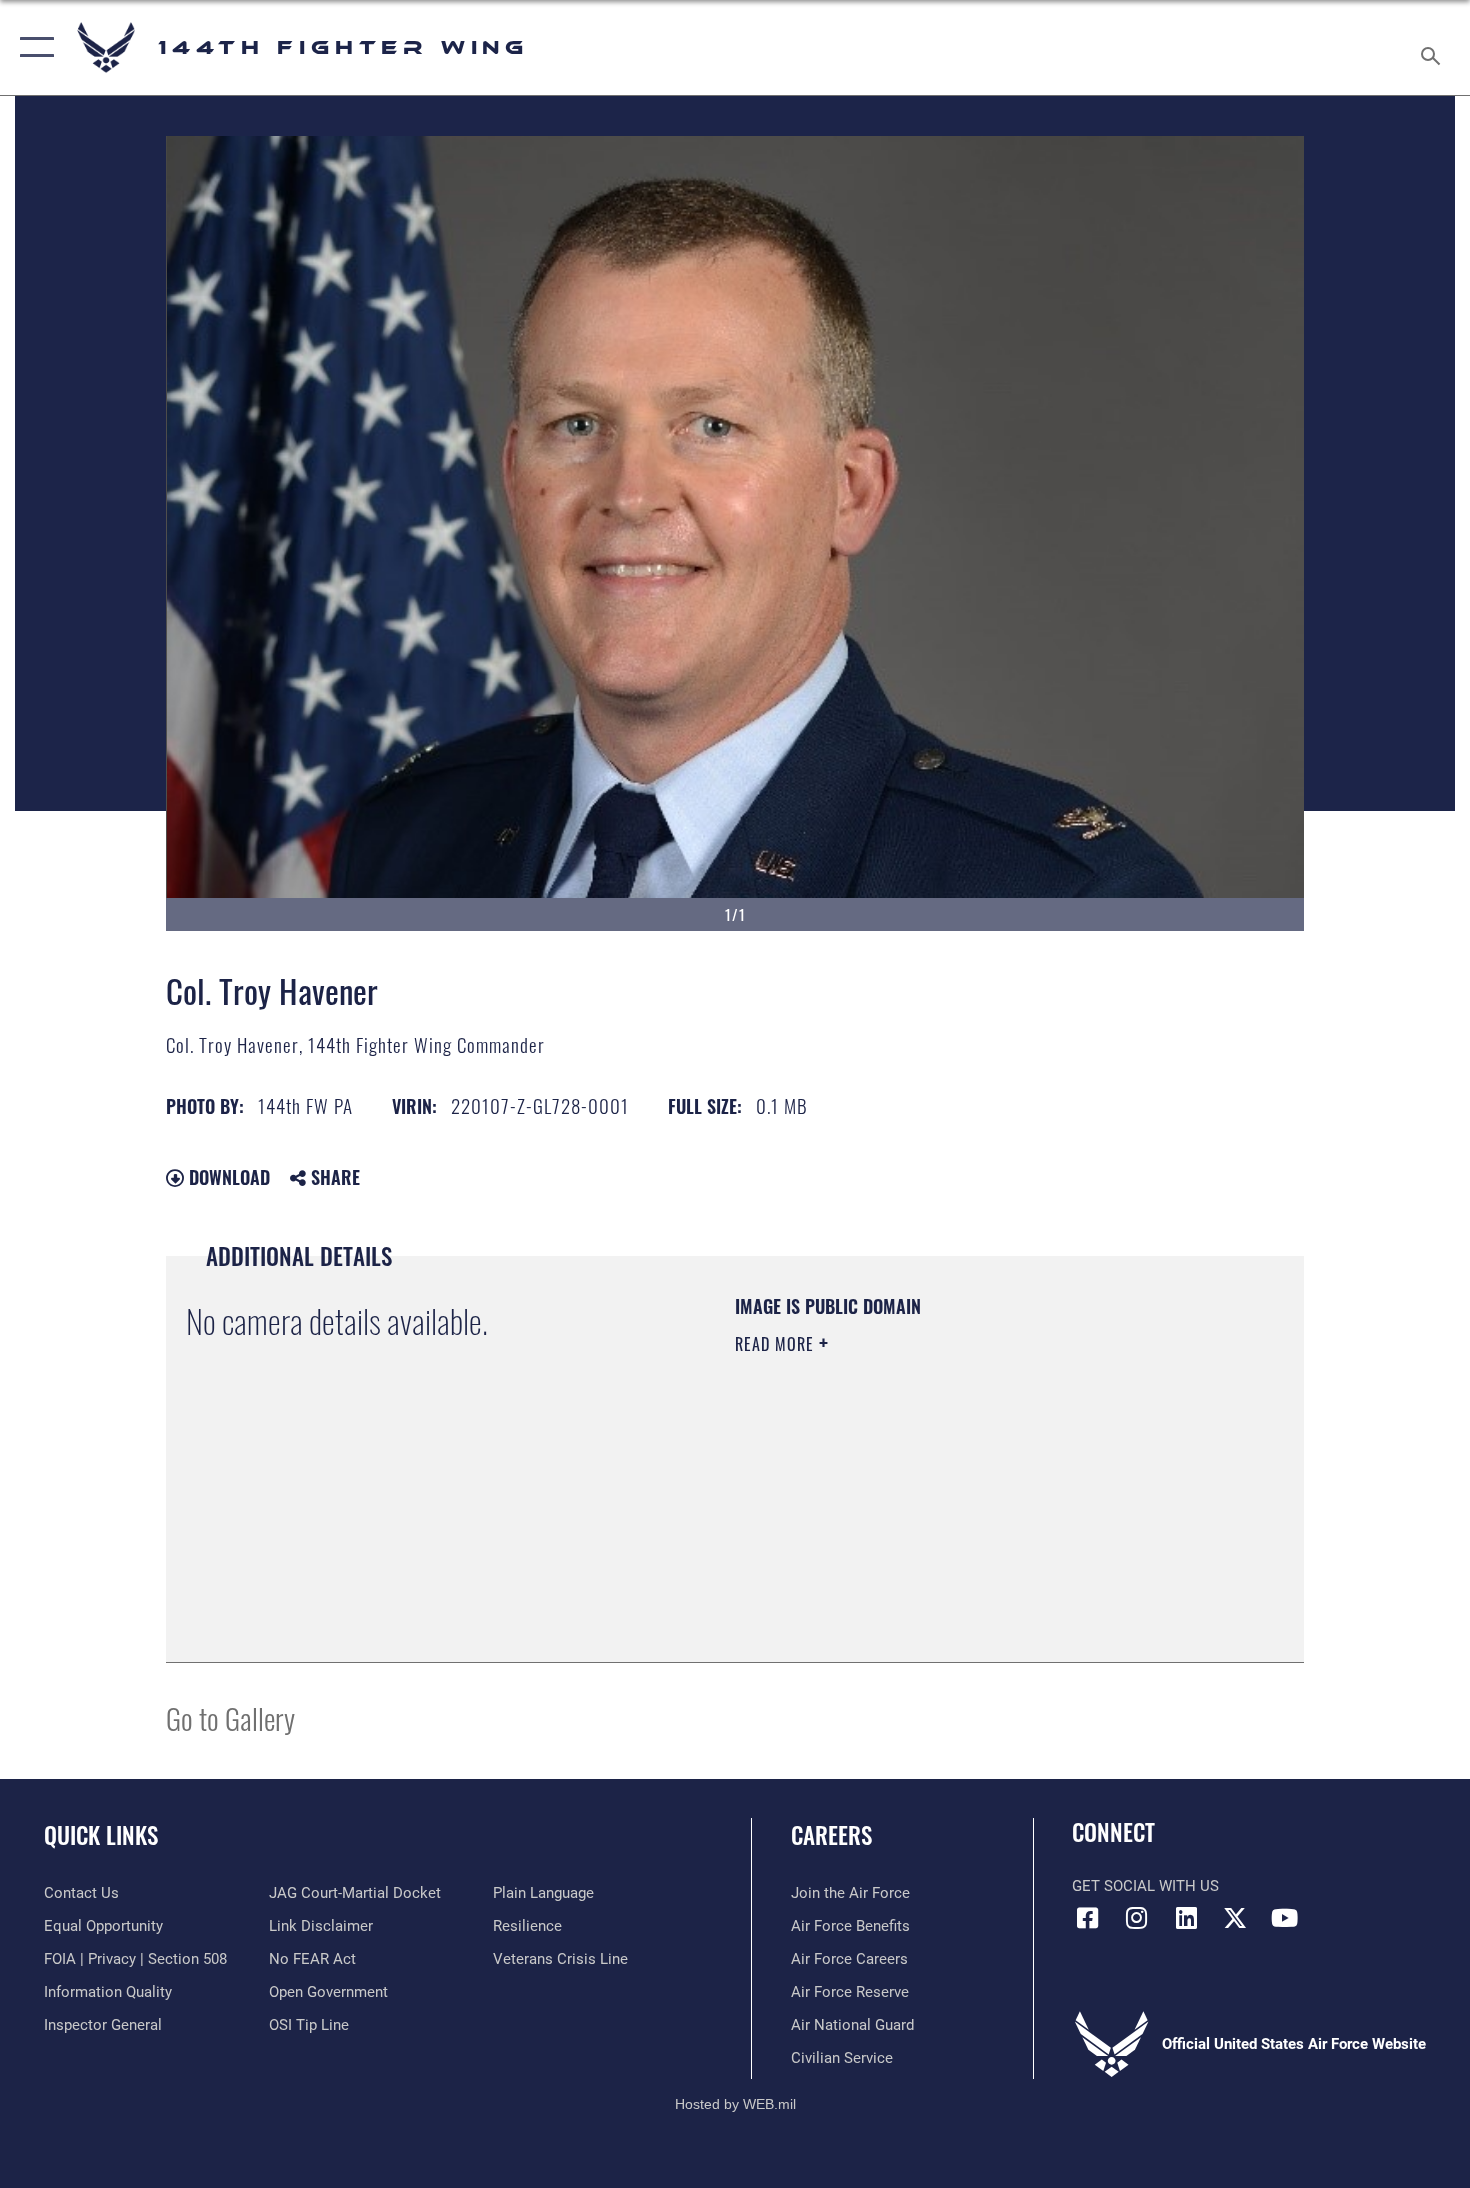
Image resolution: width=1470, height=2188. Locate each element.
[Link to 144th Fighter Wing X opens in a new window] (1235, 1918)
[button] (32, 47)
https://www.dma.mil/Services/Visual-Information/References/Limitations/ (969, 1499)
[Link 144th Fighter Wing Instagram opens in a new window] (1137, 1918)
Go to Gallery (230, 1717)
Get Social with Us (1145, 1886)
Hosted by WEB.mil (735, 2104)
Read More (777, 1344)
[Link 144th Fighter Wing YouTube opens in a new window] (1285, 1918)
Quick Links (101, 1835)
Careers (831, 1835)
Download (227, 1177)
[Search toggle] (1433, 47)
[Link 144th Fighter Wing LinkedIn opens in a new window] (1186, 1918)
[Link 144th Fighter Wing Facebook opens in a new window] (1087, 1918)
